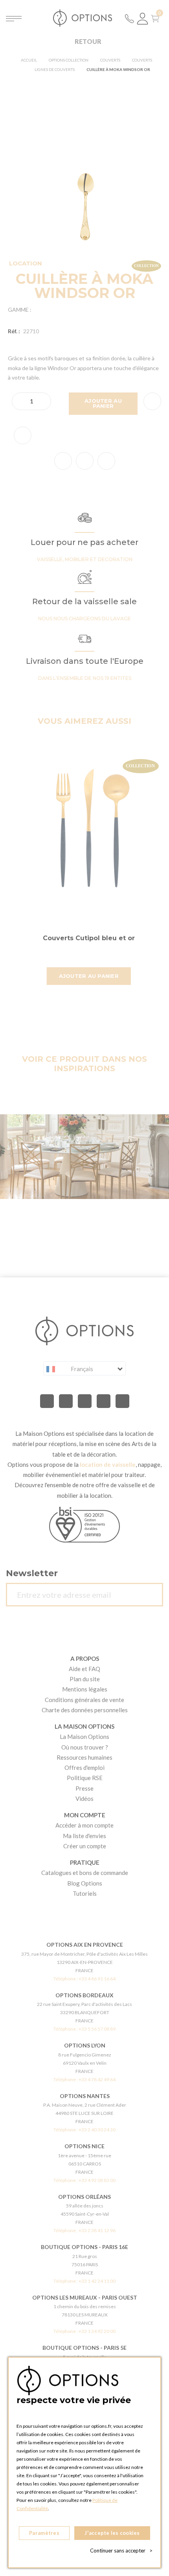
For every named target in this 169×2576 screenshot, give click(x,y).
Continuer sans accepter (121, 2551)
